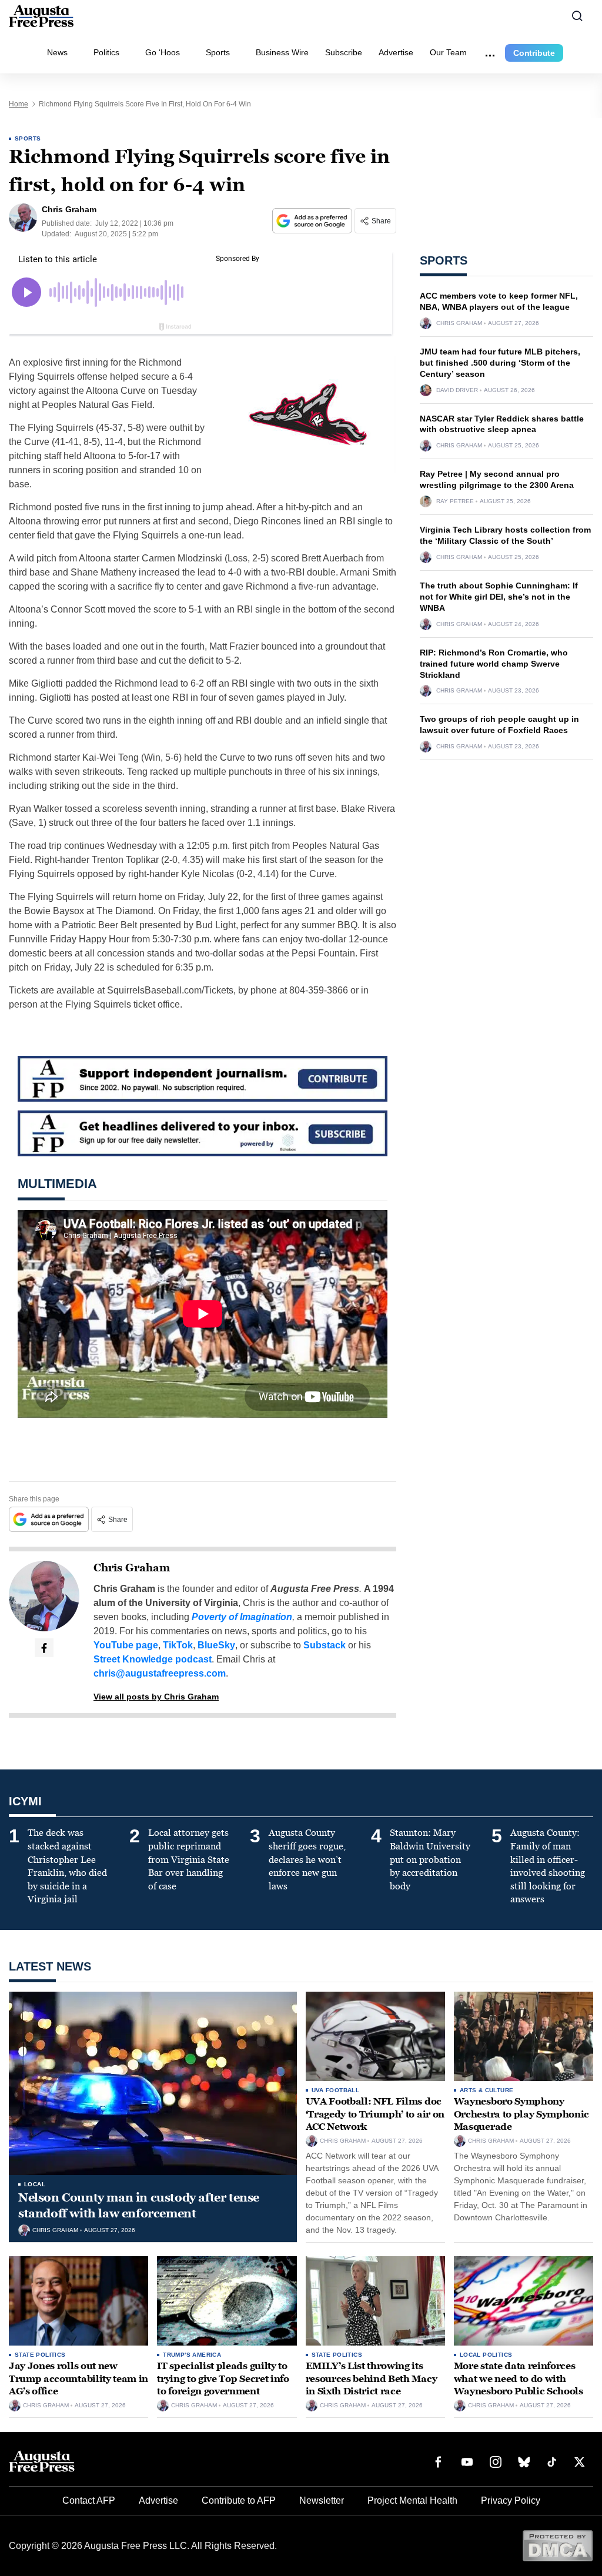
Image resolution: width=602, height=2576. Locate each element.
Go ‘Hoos (163, 52)
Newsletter (322, 2500)
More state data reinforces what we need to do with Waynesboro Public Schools (519, 2378)
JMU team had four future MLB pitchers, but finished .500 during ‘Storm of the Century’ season (500, 363)
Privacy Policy (511, 2500)
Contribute (534, 53)
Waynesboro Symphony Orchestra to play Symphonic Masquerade (521, 2114)
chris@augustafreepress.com (160, 1673)
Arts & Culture (487, 2090)
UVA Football (336, 2090)
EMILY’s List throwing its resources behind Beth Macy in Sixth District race (372, 2378)
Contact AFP (89, 2500)
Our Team (448, 52)
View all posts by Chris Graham (156, 1697)
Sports (218, 52)
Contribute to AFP (239, 2500)
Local (35, 2184)
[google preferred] (313, 221)
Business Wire (282, 52)
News (57, 52)
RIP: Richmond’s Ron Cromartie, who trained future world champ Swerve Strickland (494, 664)
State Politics (40, 2355)
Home (19, 104)
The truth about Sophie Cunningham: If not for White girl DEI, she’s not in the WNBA (499, 597)
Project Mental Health (412, 2500)
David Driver (457, 390)
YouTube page (126, 1645)
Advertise (396, 52)
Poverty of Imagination (242, 1617)
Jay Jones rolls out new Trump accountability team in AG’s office (78, 2378)
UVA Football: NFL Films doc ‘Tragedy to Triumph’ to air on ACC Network (375, 2114)
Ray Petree (455, 501)
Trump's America (192, 2355)
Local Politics (486, 2355)
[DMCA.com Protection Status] (558, 2545)
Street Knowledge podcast (153, 1659)
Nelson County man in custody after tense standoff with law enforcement (139, 2205)
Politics (106, 52)
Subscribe (344, 52)
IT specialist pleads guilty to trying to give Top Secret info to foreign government (223, 2378)
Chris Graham (132, 1568)
